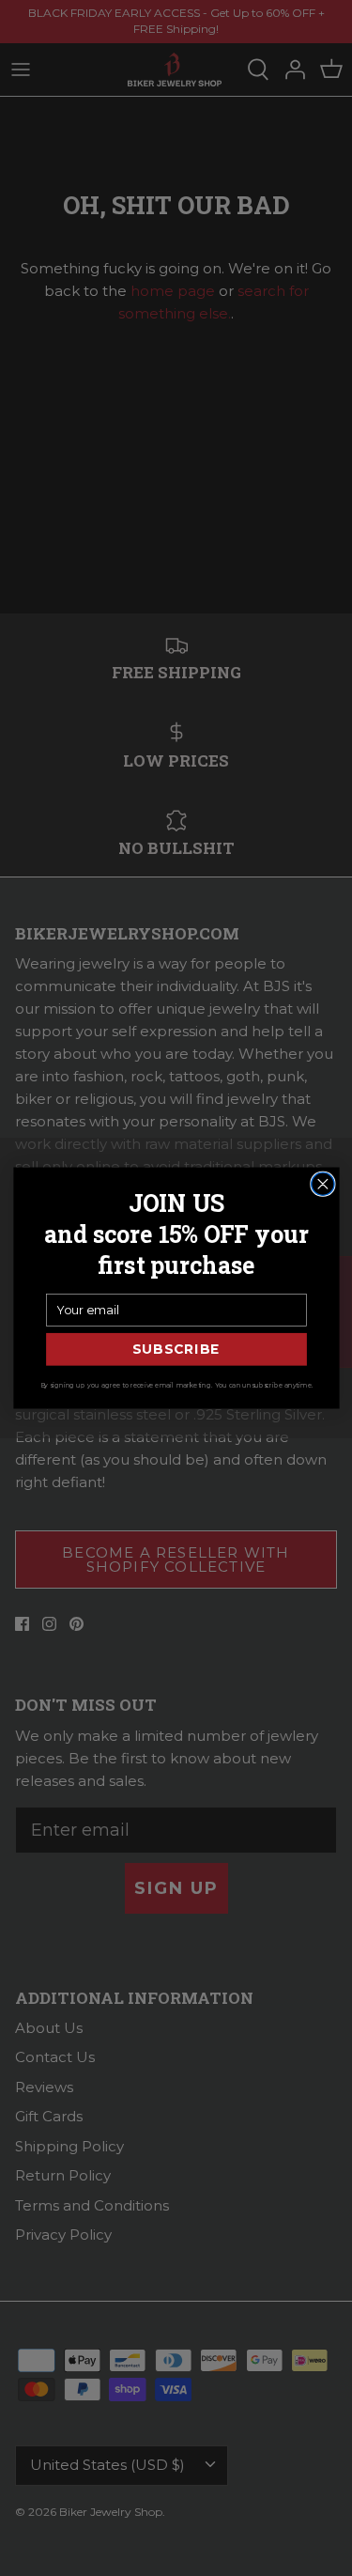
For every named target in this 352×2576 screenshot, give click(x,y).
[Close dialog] (322, 1184)
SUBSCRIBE (176, 1350)
